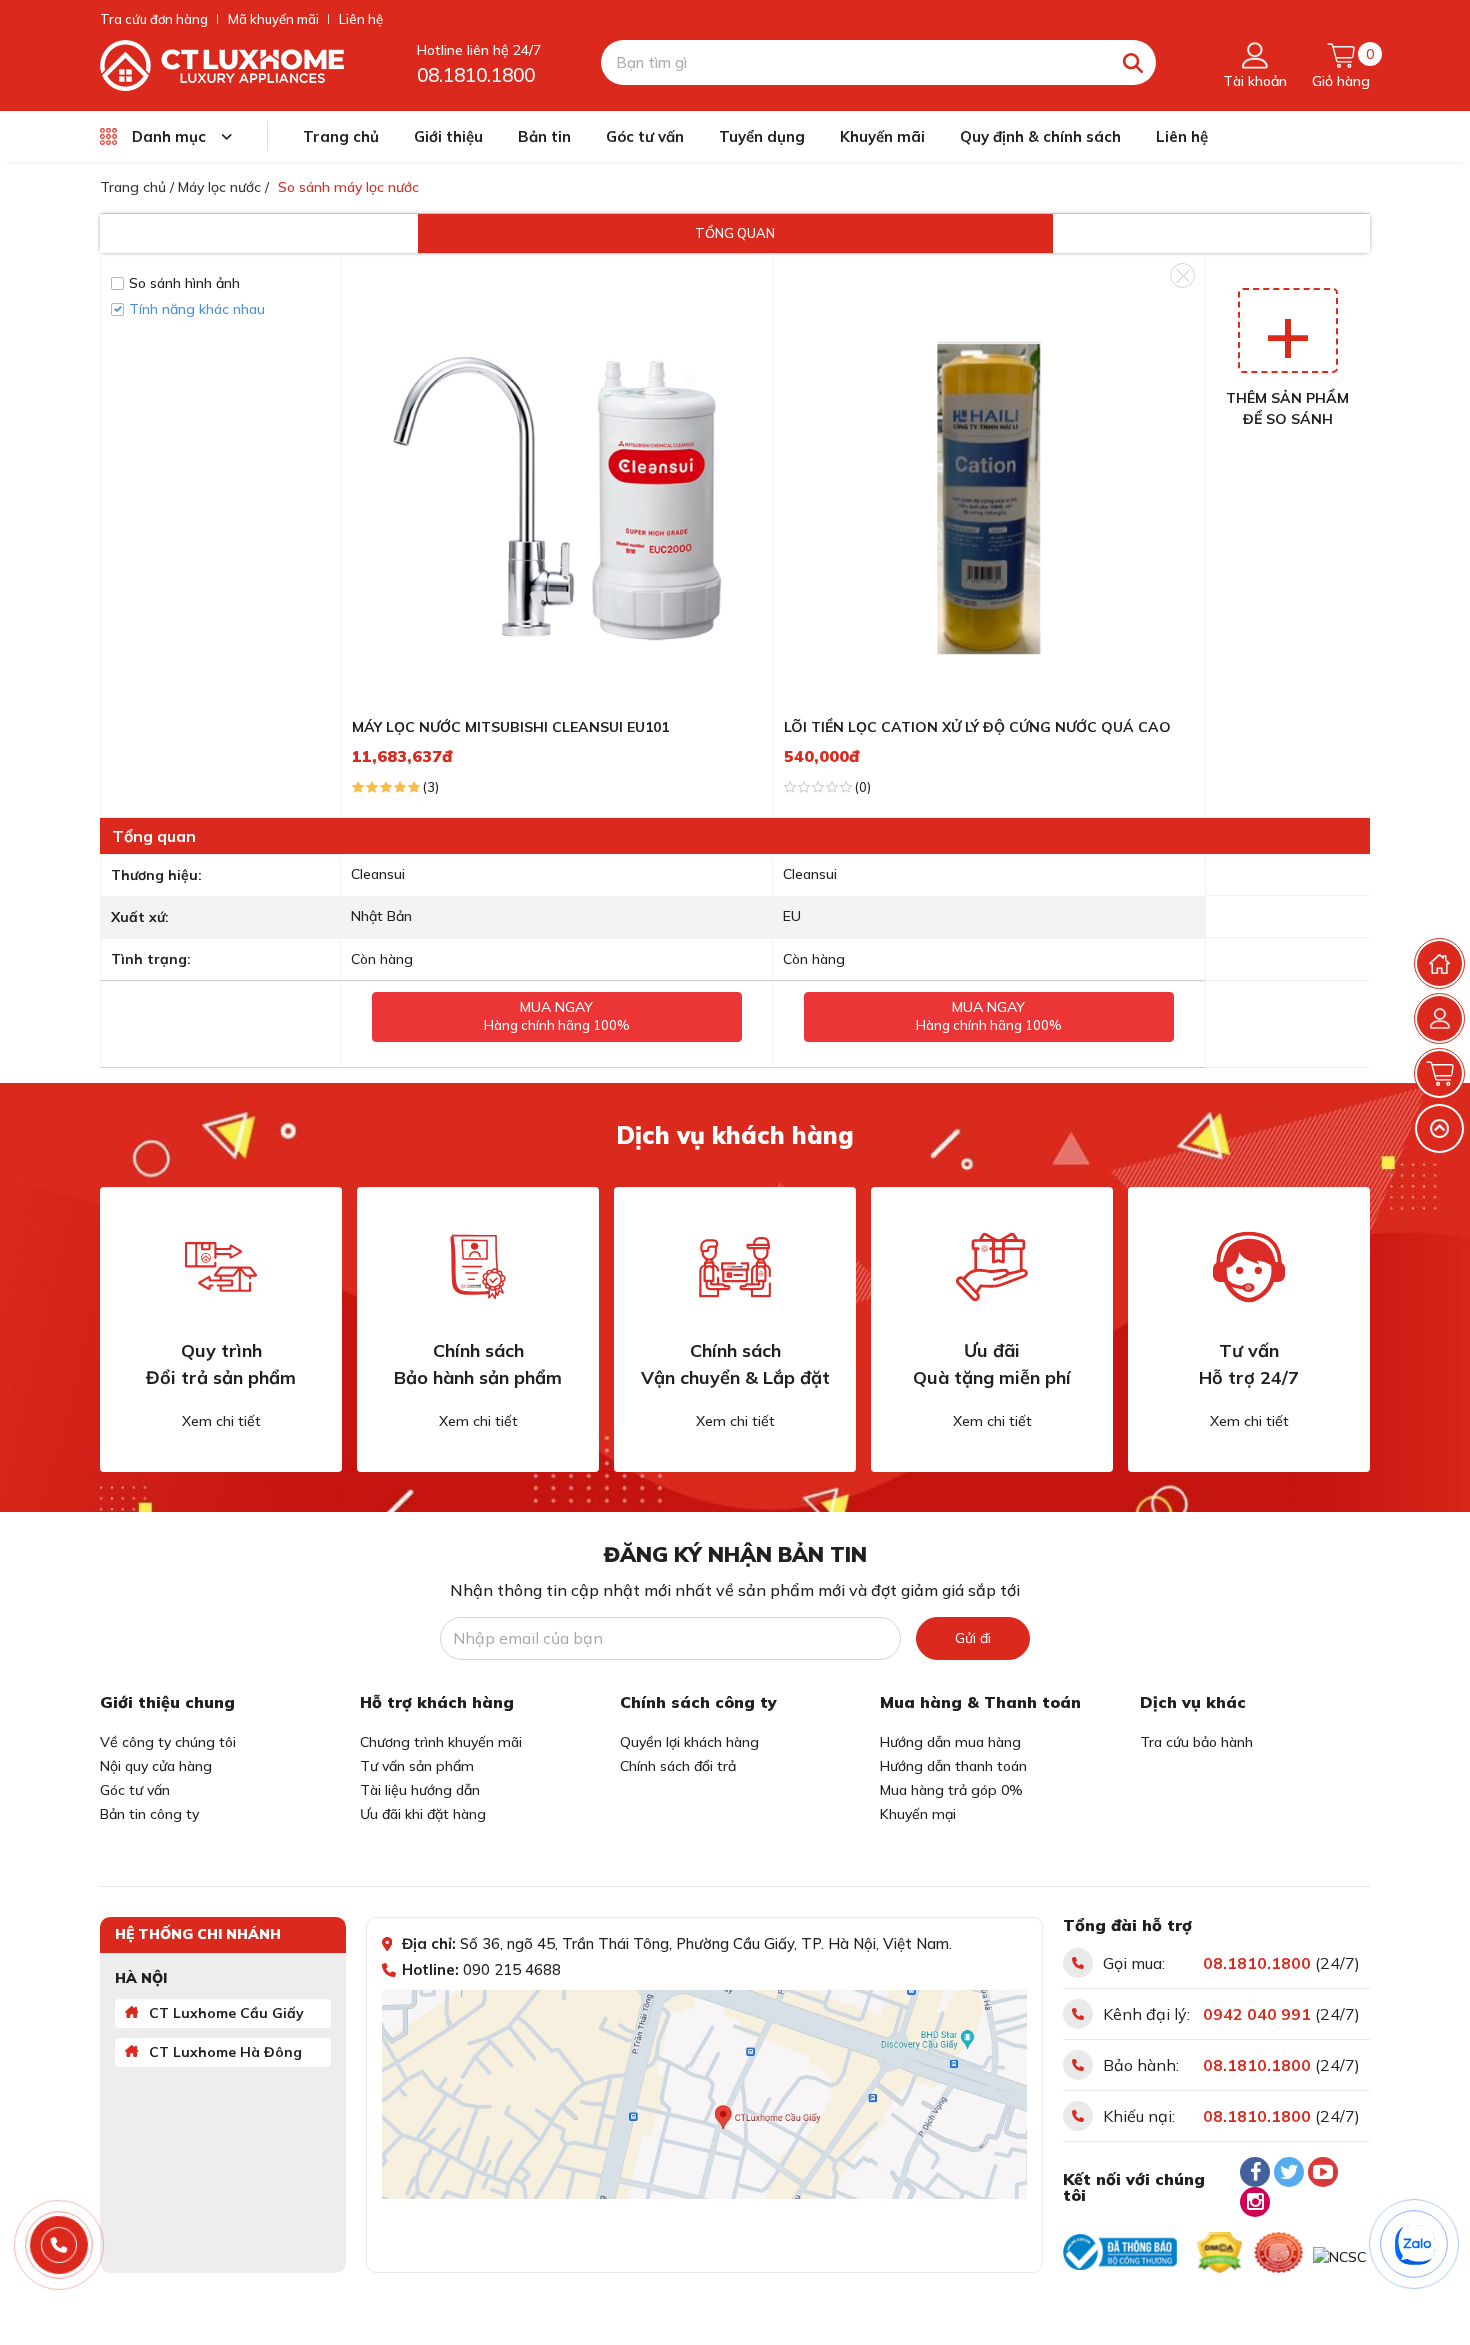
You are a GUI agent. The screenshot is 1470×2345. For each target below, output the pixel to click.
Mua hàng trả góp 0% (951, 1790)
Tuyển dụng (762, 136)
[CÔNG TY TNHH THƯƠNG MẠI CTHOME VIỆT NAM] (222, 64)
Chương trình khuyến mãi (441, 1742)
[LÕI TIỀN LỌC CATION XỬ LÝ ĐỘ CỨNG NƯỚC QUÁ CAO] (989, 497)
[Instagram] (1255, 2202)
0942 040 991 (1257, 2014)
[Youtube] (1323, 2172)
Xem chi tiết (221, 1421)
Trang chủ (341, 136)
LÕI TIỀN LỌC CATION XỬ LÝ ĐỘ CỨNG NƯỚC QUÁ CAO (977, 727)
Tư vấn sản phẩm (417, 1766)
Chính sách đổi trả (678, 1766)
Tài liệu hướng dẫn (420, 1790)
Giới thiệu (448, 136)
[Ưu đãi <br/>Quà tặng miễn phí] (992, 1267)
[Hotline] (59, 2245)
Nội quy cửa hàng (156, 1766)
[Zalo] (1415, 2245)
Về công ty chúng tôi (168, 1742)
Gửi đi (973, 1638)
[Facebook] (1255, 2172)
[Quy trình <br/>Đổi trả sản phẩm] (221, 1267)
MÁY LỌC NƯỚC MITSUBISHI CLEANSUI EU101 (510, 727)
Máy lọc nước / (223, 187)
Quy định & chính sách (1040, 136)
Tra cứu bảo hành (1196, 1742)
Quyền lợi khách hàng (689, 1742)
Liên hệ (361, 19)
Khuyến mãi (882, 136)
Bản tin (544, 136)
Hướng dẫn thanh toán (953, 1766)
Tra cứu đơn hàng (154, 19)
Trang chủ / (137, 187)
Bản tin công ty (149, 1814)
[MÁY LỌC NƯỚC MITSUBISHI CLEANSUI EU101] (557, 497)
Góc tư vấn (645, 136)
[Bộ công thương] (1120, 2252)
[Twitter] (1289, 2172)
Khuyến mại (918, 1814)
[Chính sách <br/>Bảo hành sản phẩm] (478, 1267)
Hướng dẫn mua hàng (950, 1742)
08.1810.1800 (476, 75)
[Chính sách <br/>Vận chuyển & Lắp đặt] (735, 1267)
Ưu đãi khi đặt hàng (423, 1814)
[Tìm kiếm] (1133, 62)
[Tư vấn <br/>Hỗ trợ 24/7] (1249, 1267)
